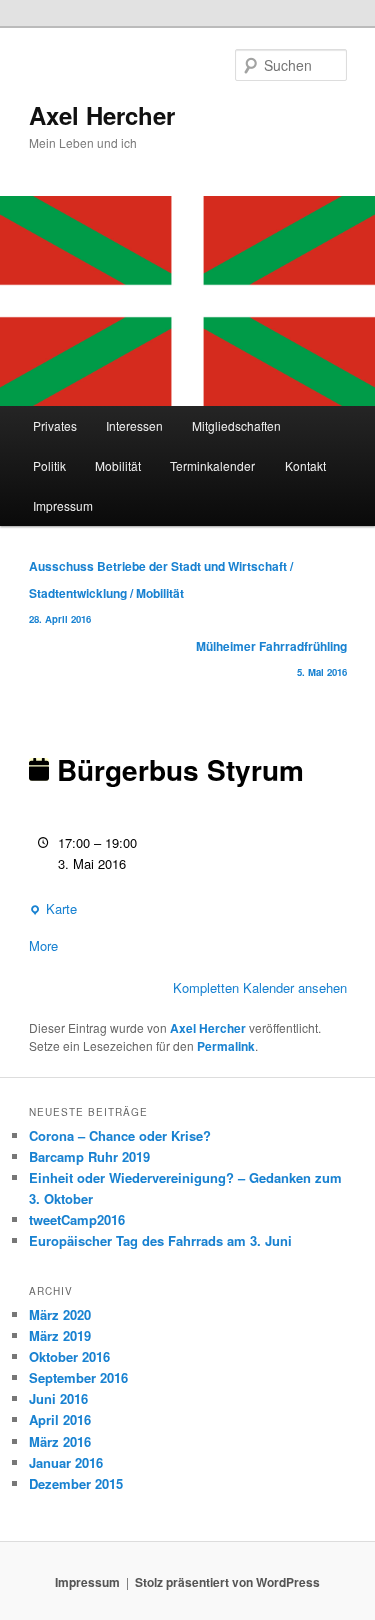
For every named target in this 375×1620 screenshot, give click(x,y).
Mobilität (118, 465)
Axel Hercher (102, 115)
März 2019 (60, 1335)
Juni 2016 (58, 1398)
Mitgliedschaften (236, 425)
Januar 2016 (66, 1462)
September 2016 (78, 1377)
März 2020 (60, 1314)
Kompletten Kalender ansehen (260, 987)
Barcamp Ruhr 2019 (89, 1156)
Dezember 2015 (76, 1483)
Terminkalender (212, 465)
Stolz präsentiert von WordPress (227, 1582)
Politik (49, 465)
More (43, 945)
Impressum (63, 505)
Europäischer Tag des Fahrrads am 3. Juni (160, 1240)
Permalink (226, 1046)
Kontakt (305, 465)
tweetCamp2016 (77, 1219)
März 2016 (60, 1441)
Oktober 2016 (69, 1356)
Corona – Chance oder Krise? (120, 1135)
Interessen (134, 425)
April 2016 (60, 1419)
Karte (53, 909)
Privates (55, 425)
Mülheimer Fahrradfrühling (271, 658)
